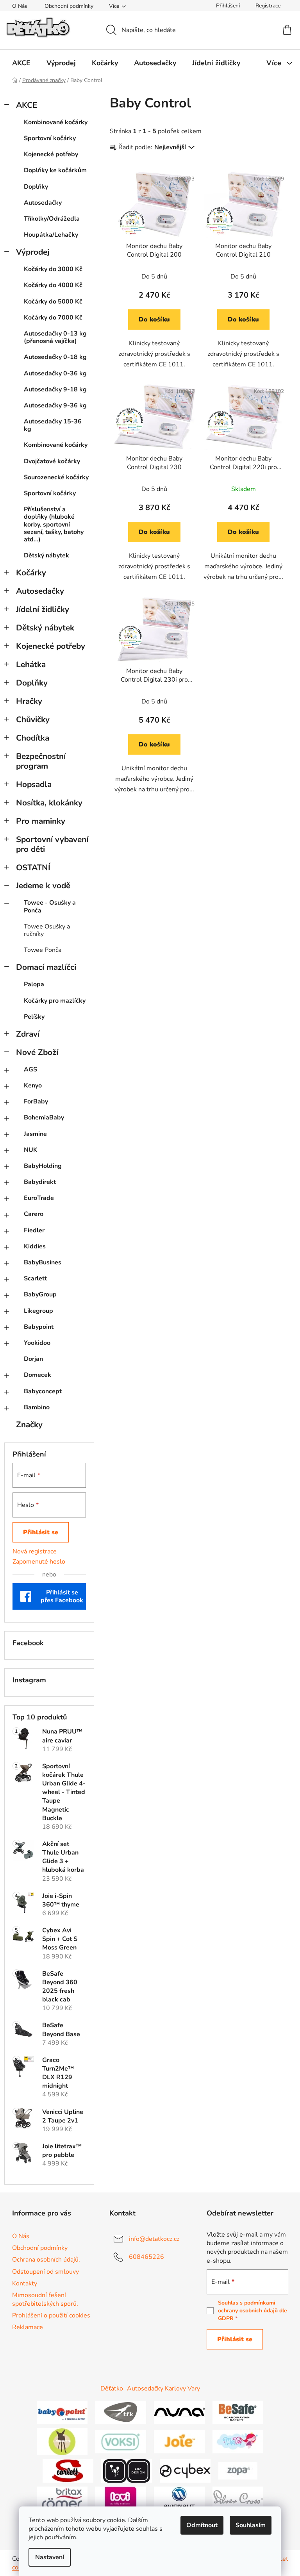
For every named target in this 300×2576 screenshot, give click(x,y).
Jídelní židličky (43, 609)
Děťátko (112, 2389)
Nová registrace (35, 1551)
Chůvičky (33, 719)
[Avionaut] (179, 2498)
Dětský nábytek (46, 555)
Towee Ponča (43, 950)
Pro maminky (41, 821)
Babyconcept (43, 1391)
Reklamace (28, 2327)
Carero (34, 1214)
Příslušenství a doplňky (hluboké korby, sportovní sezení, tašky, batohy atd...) (54, 524)
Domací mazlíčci (46, 967)
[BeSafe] (238, 2412)
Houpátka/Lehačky (51, 235)
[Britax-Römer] (62, 2498)
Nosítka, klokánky (49, 803)
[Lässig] (62, 2441)
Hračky (29, 701)
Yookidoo (37, 1343)
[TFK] (121, 2412)
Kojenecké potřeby (51, 154)
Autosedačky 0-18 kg (55, 357)
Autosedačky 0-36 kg (55, 373)
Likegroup (38, 1311)
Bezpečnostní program (41, 761)
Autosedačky (43, 203)
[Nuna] (179, 2412)
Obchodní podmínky (69, 6)
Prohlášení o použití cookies (51, 2315)
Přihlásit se (41, 1532)
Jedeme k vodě (43, 885)
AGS (30, 1069)
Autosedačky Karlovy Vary (163, 2389)
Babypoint (39, 1327)
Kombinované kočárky (56, 122)
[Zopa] (238, 2471)
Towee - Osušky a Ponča (50, 906)
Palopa (34, 984)
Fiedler (34, 1230)
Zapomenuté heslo (39, 1562)
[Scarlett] (68, 2471)
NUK (31, 1150)
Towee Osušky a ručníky (47, 930)
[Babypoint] (62, 2412)
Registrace (268, 6)
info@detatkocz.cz (154, 2239)
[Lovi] (121, 2498)
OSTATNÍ (33, 868)
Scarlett (35, 1278)
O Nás (20, 6)
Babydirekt (40, 1182)
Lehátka (31, 664)
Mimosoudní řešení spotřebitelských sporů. (45, 2299)
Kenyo (33, 1085)
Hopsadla (34, 784)
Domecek (37, 1375)
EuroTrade (39, 1198)
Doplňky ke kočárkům (55, 170)
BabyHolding (43, 1166)
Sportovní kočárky (50, 138)
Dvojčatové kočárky (52, 461)
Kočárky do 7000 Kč (53, 318)
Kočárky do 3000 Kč (53, 269)
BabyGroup (40, 1294)
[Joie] (179, 2441)
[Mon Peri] (238, 2441)
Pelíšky (34, 1017)
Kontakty (25, 2283)
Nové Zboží (37, 1052)
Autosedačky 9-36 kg (55, 405)
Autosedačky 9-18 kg (55, 389)
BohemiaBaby (44, 1118)
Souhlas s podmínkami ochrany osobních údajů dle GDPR (253, 2311)
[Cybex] (185, 2471)
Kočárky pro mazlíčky (55, 1001)
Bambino (37, 1407)
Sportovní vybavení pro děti (52, 844)
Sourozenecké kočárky (56, 477)
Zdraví (28, 1034)
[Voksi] (121, 2441)
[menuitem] (21, 63)
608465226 (146, 2257)
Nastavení (50, 2557)
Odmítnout (202, 2525)
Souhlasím (251, 2525)
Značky (29, 1425)
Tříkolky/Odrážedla (52, 219)
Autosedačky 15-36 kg (53, 425)
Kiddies (35, 1246)
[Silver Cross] (238, 2498)
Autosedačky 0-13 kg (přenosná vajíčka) (55, 337)
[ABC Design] (127, 2471)
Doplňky (36, 187)
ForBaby (36, 1101)
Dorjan (33, 1359)
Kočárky (31, 573)
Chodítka (33, 738)
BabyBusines (43, 1262)
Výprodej (33, 252)
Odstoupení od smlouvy (46, 2272)
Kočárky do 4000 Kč (53, 285)
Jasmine (35, 1134)
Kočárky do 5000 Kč (53, 302)
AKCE (27, 105)
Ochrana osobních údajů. (46, 2260)
